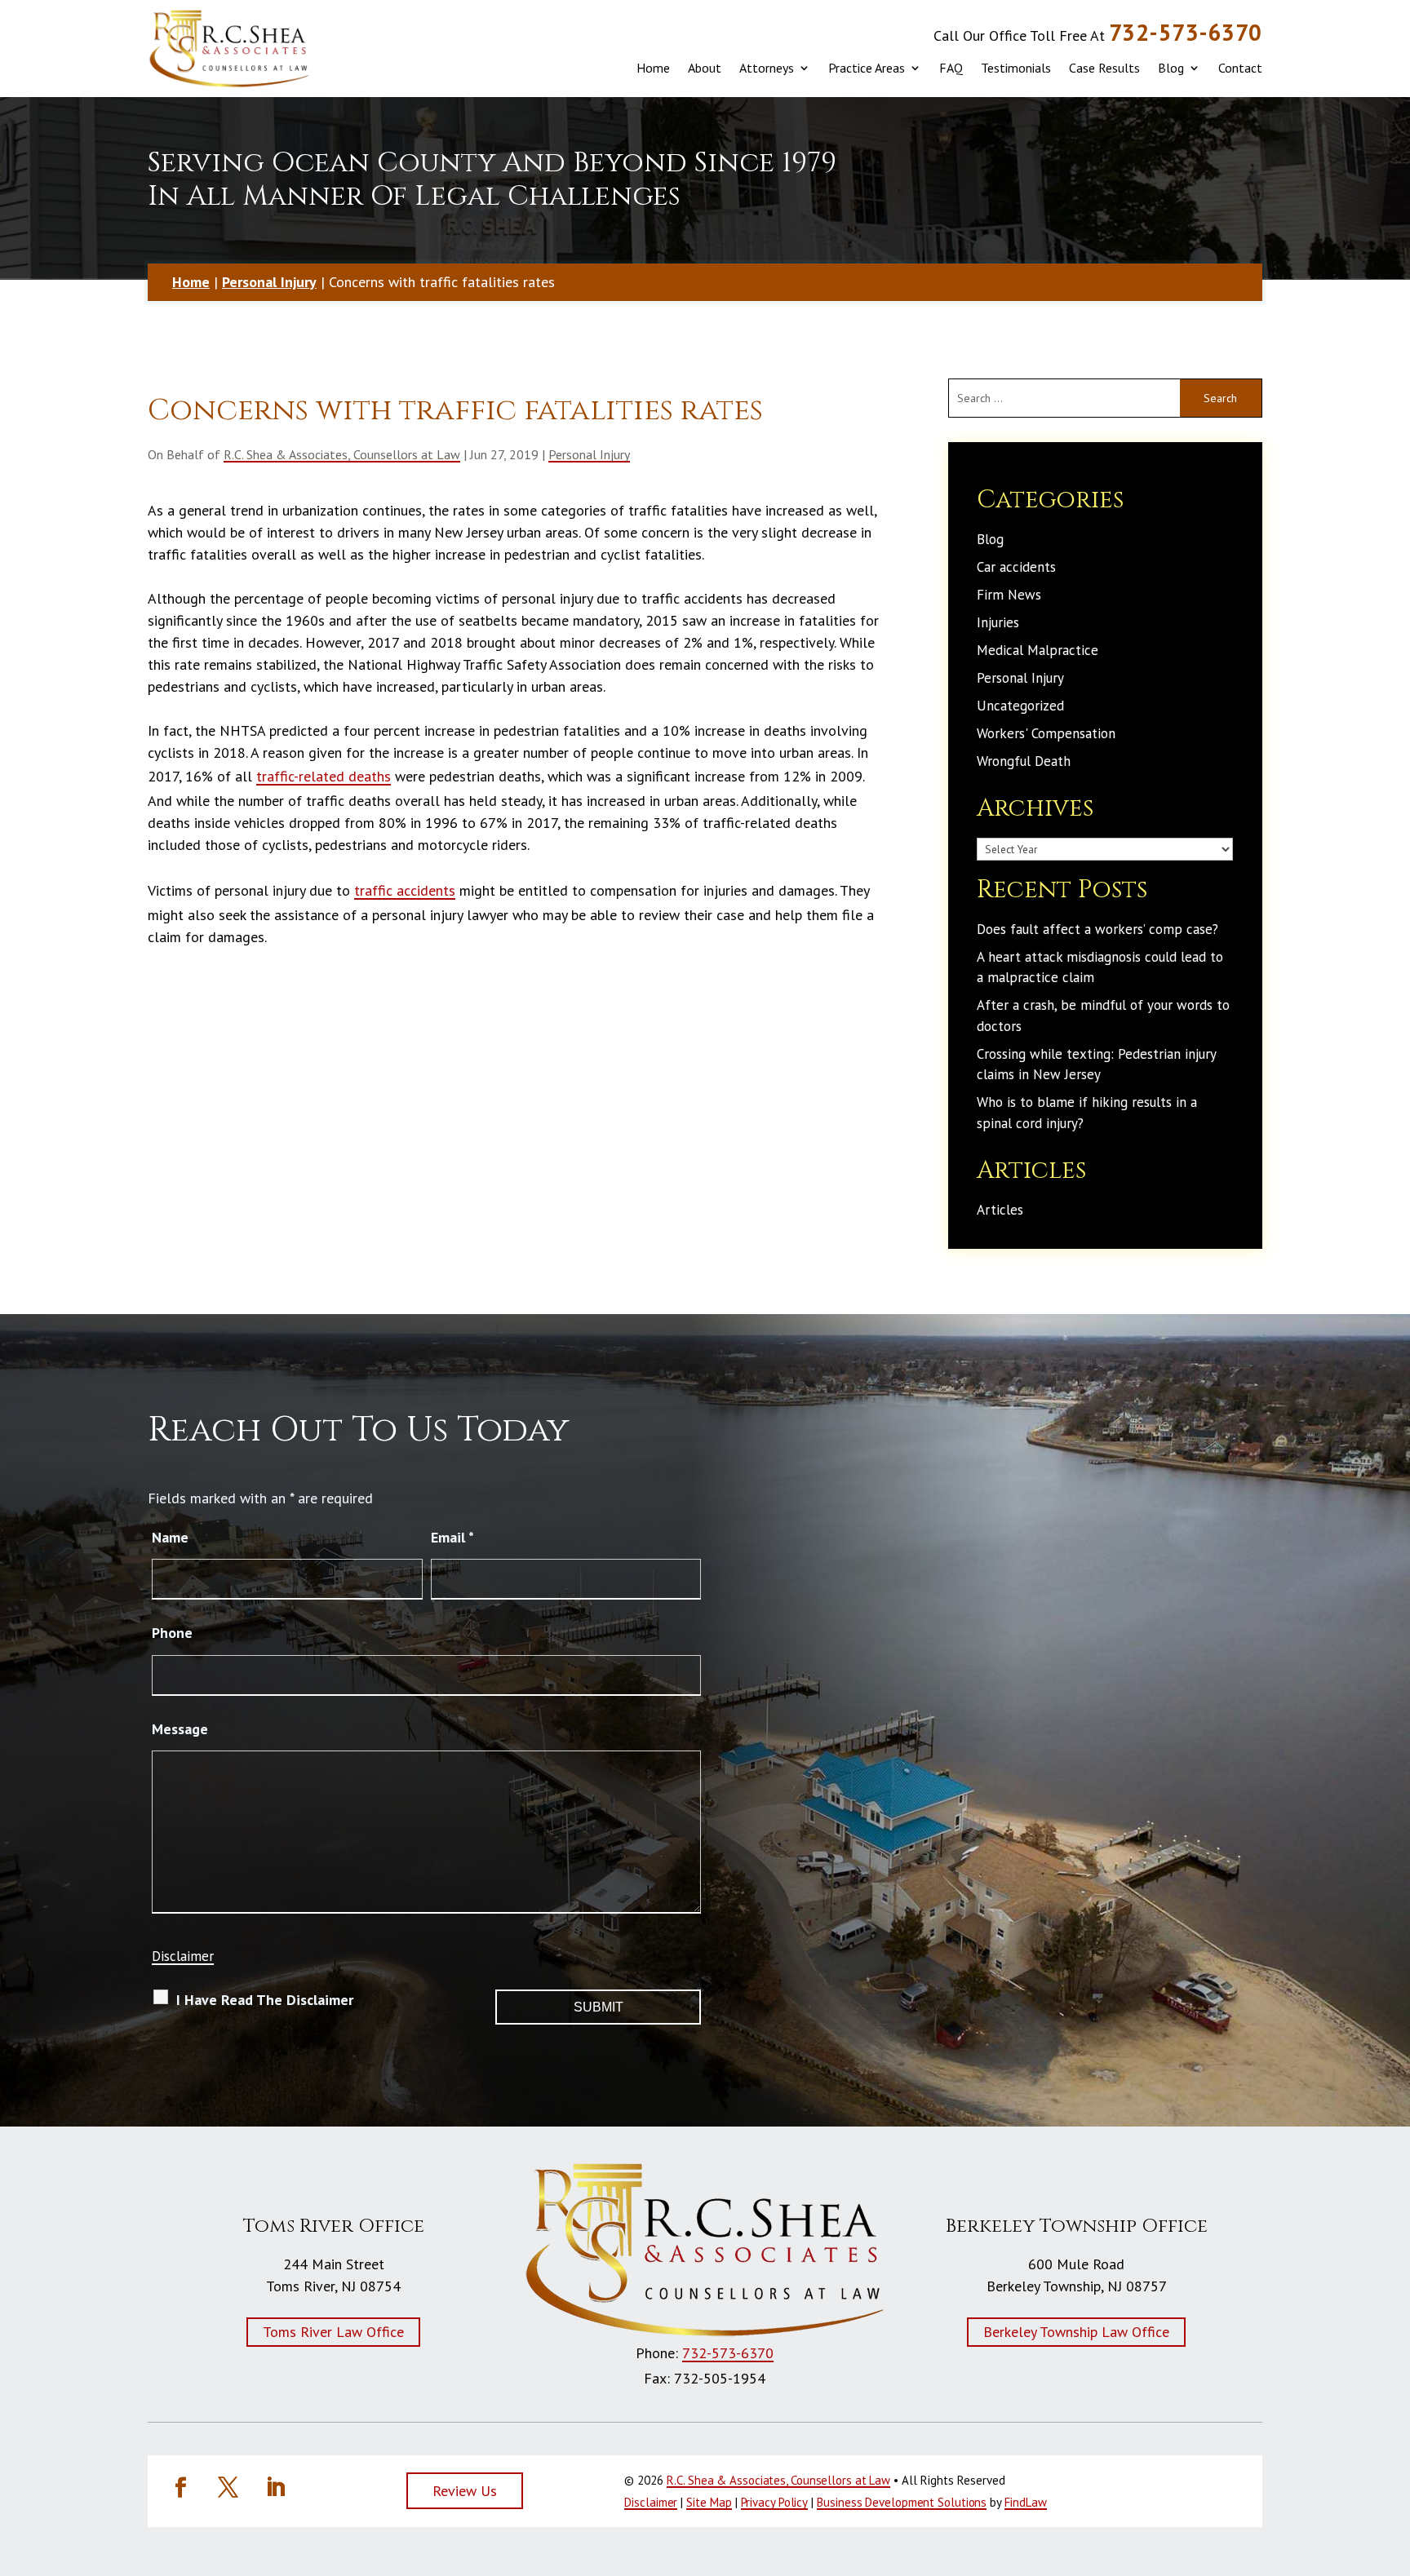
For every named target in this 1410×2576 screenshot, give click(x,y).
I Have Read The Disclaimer (265, 2000)
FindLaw (1025, 2502)
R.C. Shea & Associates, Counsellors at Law (342, 454)
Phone (172, 1633)
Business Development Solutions (902, 2502)
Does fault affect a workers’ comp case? (1097, 929)
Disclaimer (183, 1956)
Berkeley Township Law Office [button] (1076, 2332)
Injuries (998, 622)
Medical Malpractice (1038, 650)
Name (170, 1537)
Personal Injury (589, 454)
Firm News (1009, 595)
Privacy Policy (775, 2502)
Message (180, 1729)
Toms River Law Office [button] (333, 2332)
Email (452, 1537)
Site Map (709, 2502)
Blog (1171, 68)
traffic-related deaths (324, 776)
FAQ (951, 68)
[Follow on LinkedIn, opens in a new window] (275, 2488)
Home (653, 68)
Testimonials (1016, 68)
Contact (1240, 68)
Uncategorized (1020, 706)
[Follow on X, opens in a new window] (228, 2488)
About (705, 68)
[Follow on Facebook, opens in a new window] (180, 2488)
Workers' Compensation (1046, 733)
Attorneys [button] (767, 68)
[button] (1386, 2474)
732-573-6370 (1186, 32)
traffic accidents (405, 890)
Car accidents (1016, 567)
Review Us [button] (465, 2491)
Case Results (1104, 68)
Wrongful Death (1024, 761)
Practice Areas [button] (867, 68)
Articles (1000, 1210)
